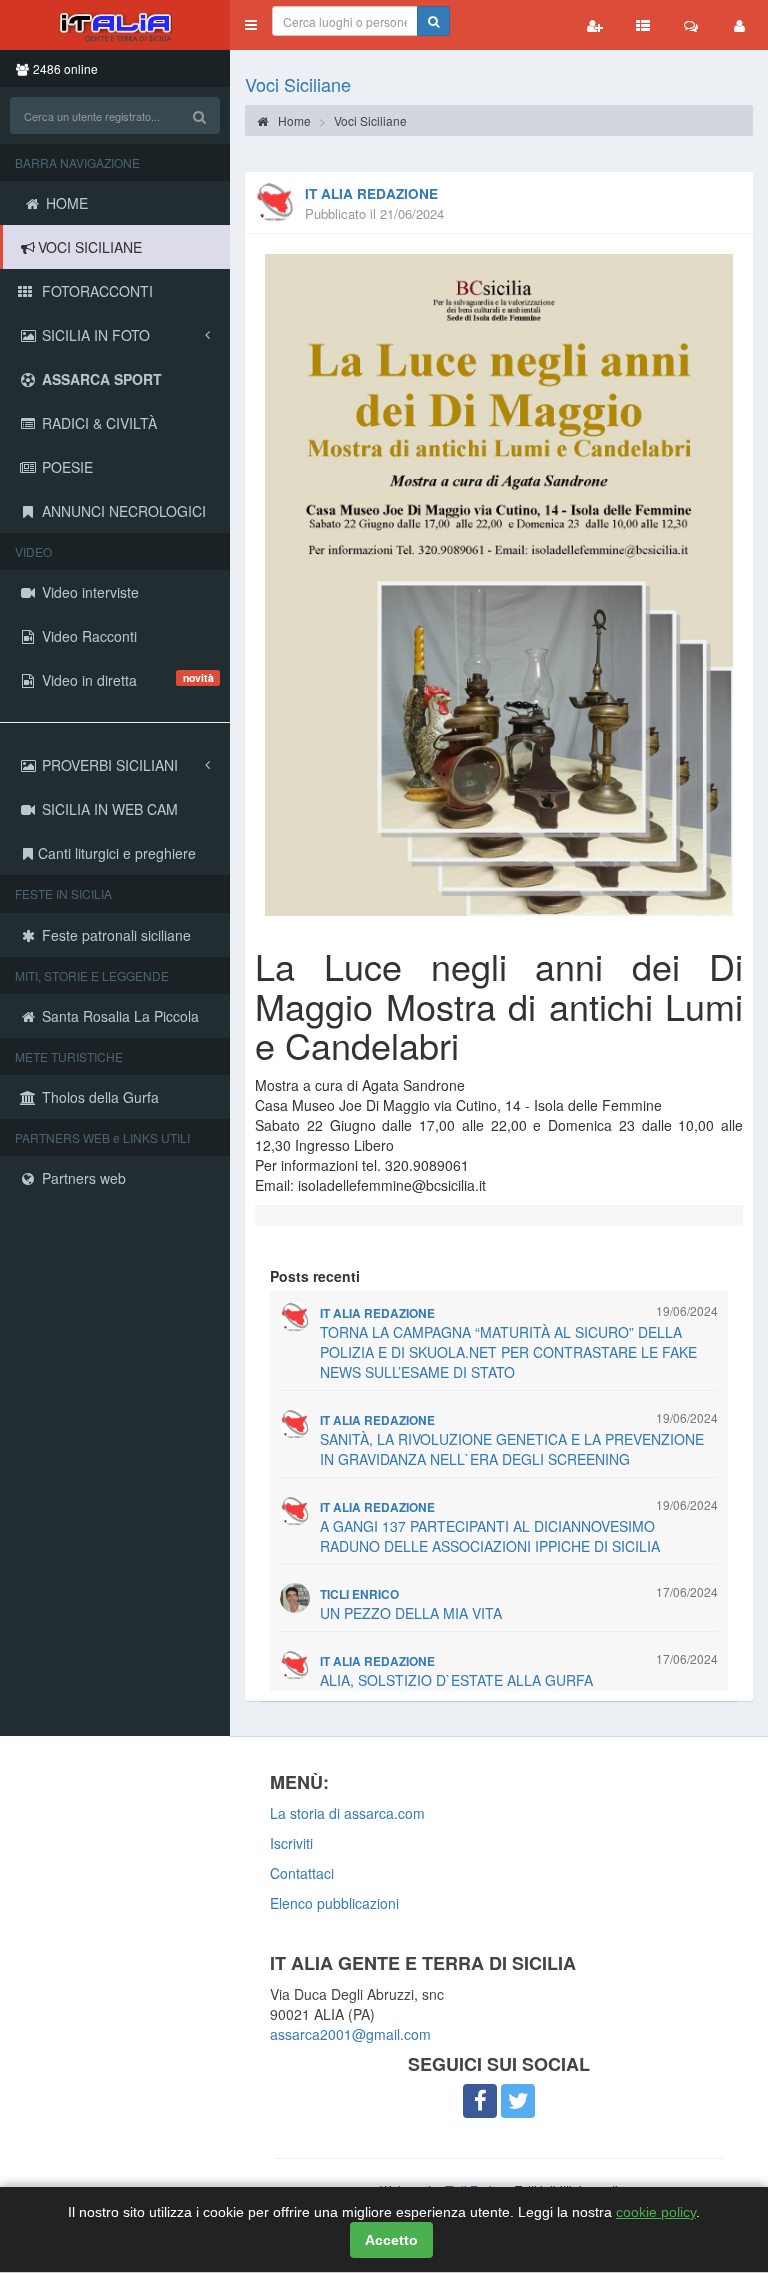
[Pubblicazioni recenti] (643, 25)
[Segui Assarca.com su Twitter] (518, 2101)
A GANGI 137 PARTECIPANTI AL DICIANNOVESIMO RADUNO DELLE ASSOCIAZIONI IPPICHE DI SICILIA (490, 1536)
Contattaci (302, 1873)
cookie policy (656, 2212)
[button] (251, 25)
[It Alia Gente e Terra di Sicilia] (115, 25)
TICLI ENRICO (359, 1594)
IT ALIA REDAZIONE (371, 193)
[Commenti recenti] (691, 25)
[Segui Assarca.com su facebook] (480, 2101)
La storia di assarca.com (347, 1813)
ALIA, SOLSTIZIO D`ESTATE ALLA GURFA (456, 1680)
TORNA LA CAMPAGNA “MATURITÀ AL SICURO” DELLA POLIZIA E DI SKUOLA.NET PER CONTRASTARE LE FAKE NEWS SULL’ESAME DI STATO (508, 1352)
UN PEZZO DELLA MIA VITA (411, 1613)
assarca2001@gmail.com (350, 2034)
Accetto (391, 2240)
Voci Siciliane (298, 84)
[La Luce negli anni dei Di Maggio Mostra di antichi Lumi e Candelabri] (499, 585)
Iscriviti (291, 1843)
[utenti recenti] (595, 25)
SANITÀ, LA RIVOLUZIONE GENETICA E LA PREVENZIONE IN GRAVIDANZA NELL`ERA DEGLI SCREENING (512, 1449)
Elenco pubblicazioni (334, 1903)
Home (293, 120)
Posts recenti (315, 1276)
